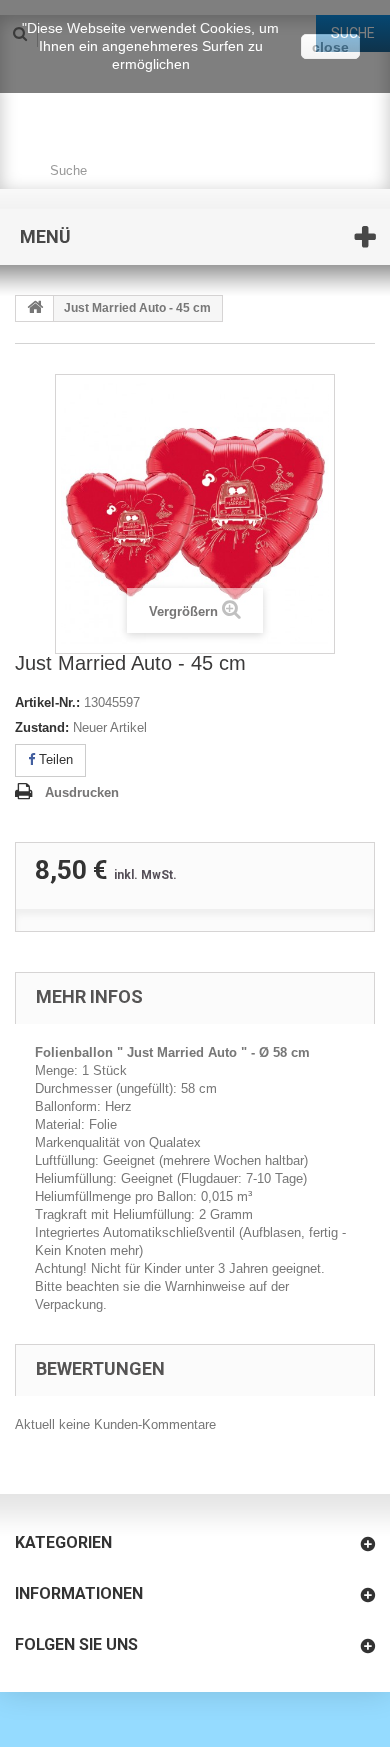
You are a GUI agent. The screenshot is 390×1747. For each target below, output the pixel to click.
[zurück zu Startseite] (35, 308)
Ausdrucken (82, 792)
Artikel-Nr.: (47, 702)
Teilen (54, 759)
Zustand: (42, 727)
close (330, 47)
